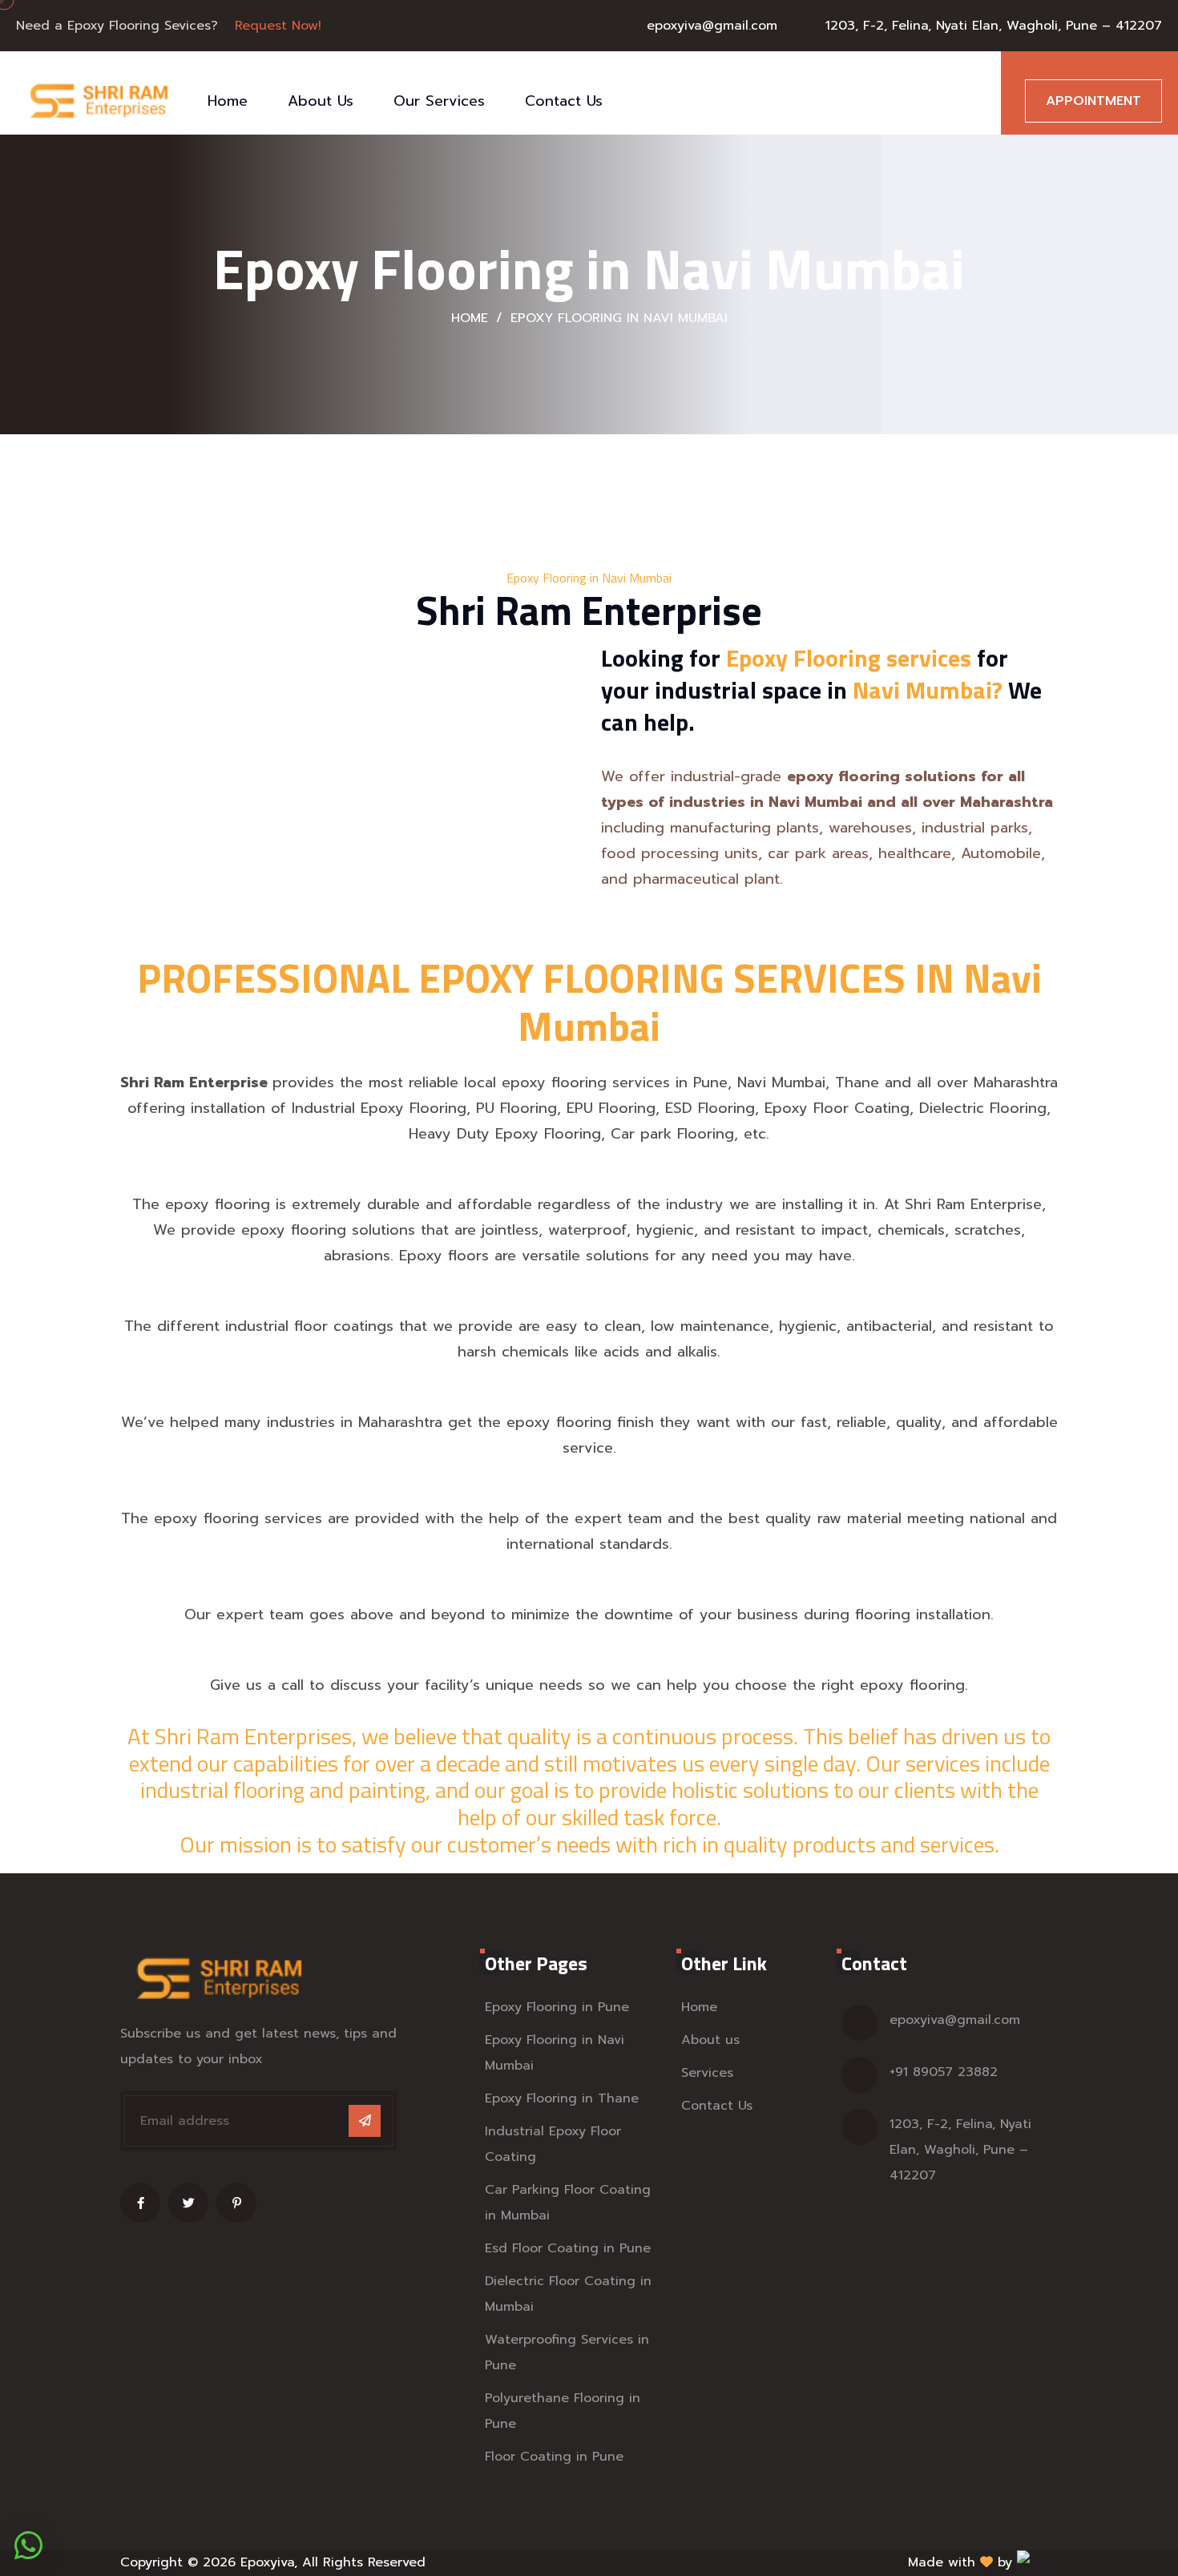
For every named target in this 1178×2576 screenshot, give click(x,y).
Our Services (439, 101)
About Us (321, 101)
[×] (28, 2545)
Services (707, 2073)
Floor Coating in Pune (554, 2457)
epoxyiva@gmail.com (712, 26)
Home (228, 101)
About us (710, 2040)
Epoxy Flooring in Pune (557, 2007)
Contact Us (564, 101)
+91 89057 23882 (944, 2072)
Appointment (1093, 101)
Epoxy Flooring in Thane (562, 2098)
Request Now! (278, 26)
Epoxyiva (267, 2562)
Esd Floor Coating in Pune (568, 2248)
